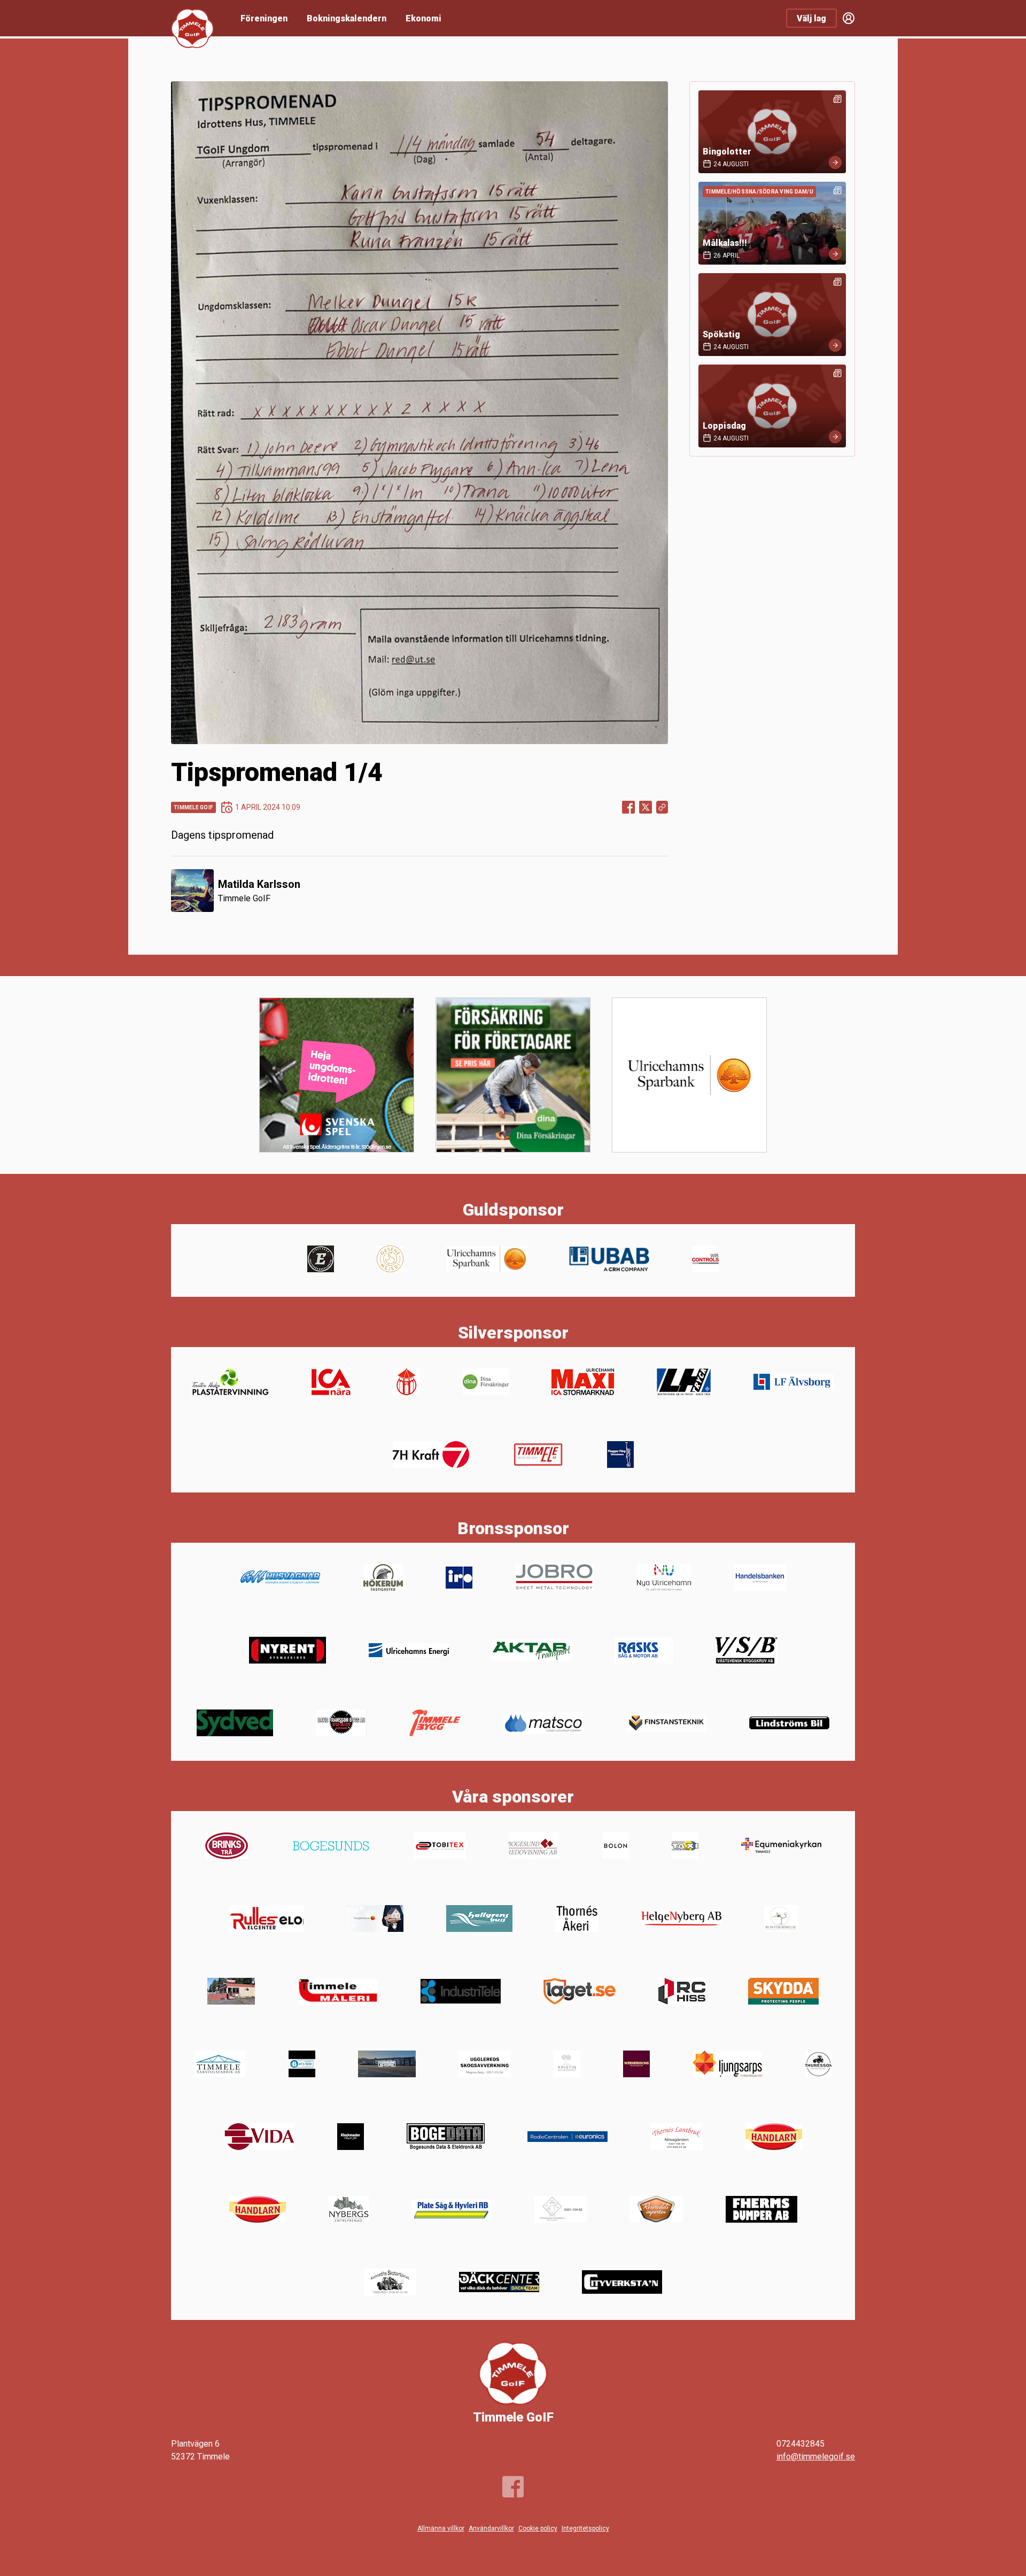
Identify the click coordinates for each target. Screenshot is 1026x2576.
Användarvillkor (491, 2528)
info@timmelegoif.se (816, 2457)
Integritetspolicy (585, 2528)
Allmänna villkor (441, 2528)
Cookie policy (538, 2528)
